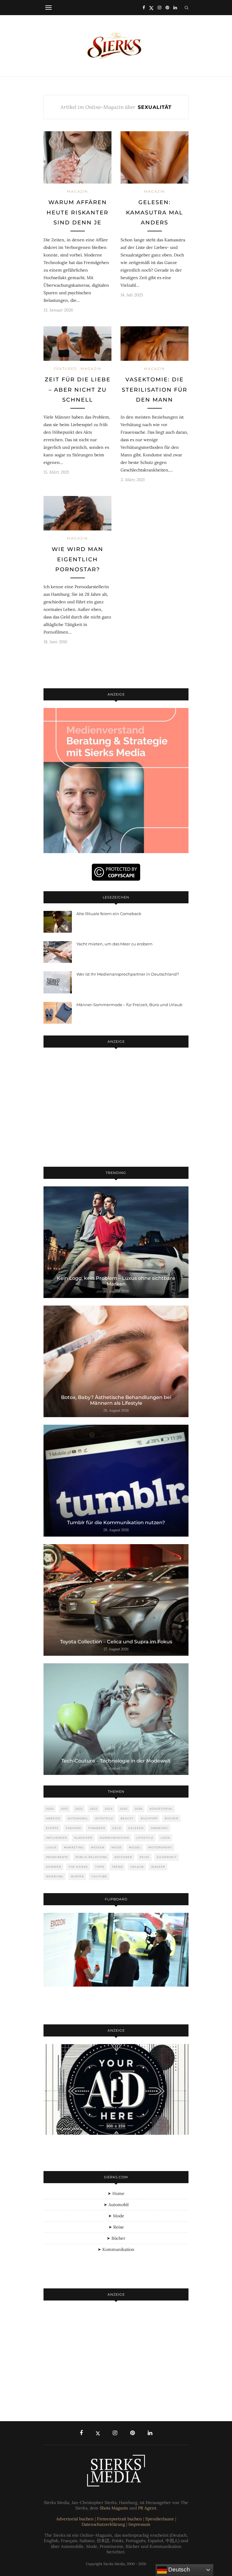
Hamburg (159, 1828)
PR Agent (147, 2508)
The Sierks (78, 1867)
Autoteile (104, 1818)
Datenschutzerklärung (103, 2524)
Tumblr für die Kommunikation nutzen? (116, 1523)
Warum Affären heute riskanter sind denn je (77, 212)
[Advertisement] (116, 1108)
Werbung (55, 1876)
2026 (139, 1809)
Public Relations (91, 1857)
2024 (109, 1809)
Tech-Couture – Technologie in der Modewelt (116, 1761)
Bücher (172, 1818)
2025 (124, 1809)
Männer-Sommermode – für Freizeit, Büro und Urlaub (129, 1005)
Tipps (100, 1867)
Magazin (77, 191)
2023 (94, 1809)
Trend (117, 1867)
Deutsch (178, 2569)
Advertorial (161, 1809)
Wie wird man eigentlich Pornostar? (77, 559)
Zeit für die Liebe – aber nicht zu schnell (78, 390)
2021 (64, 1809)
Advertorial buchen (75, 2519)
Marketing (74, 1847)
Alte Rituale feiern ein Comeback (109, 914)
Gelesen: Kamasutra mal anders (155, 212)
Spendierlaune (160, 2519)
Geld (117, 1828)
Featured (65, 369)
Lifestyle (145, 1838)
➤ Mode (116, 2216)
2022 (79, 1809)
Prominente (57, 1857)
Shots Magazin (114, 2508)
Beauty (127, 1818)
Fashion (73, 1828)
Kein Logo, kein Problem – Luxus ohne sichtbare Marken (116, 1281)
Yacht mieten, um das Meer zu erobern (114, 944)
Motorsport (160, 1847)
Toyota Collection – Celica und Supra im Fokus (116, 1642)
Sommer (54, 1867)
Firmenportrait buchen (119, 2519)
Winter (77, 1876)
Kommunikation (114, 1838)
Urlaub (137, 1867)
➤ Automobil (116, 2205)
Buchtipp (149, 1818)
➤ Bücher (116, 2238)
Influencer (56, 1838)
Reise (145, 1857)
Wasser (158, 1867)
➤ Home (116, 2193)
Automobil (78, 1818)
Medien (98, 1847)
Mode (117, 1847)
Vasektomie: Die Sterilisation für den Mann (155, 390)
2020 (50, 1809)
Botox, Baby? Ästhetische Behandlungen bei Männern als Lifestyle (116, 1400)
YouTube (99, 1876)
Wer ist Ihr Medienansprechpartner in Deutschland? (128, 974)
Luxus (51, 1847)
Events (52, 1828)
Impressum (139, 2524)
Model (135, 1847)
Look (165, 1838)
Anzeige (53, 1818)
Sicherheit (167, 1857)
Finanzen (97, 1828)
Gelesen (136, 1828)
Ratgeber (123, 1857)
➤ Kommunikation (116, 2249)
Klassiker (83, 1838)
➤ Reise (116, 2227)
